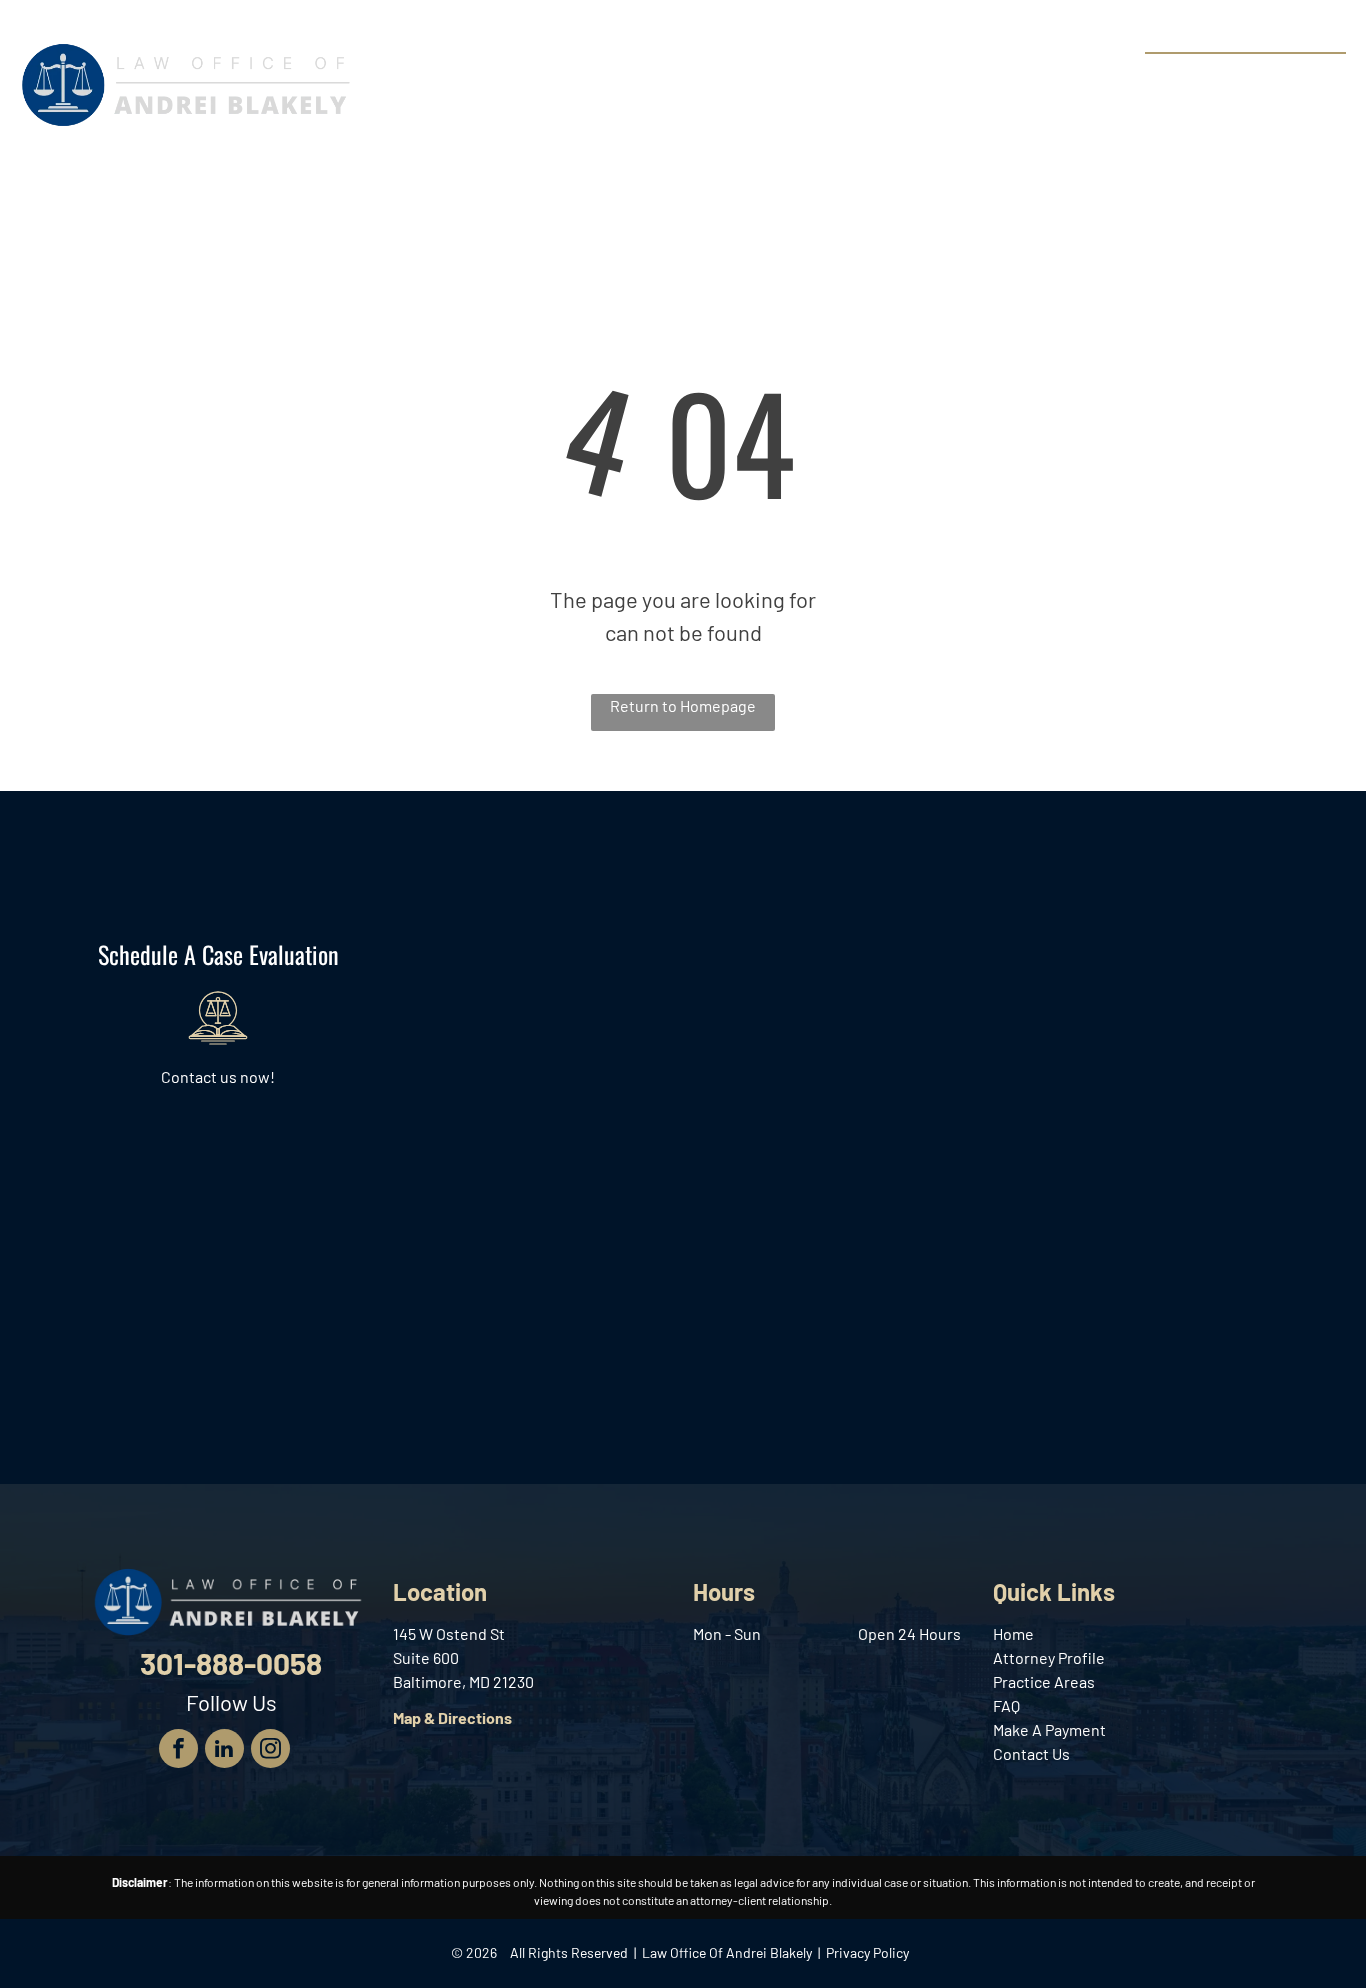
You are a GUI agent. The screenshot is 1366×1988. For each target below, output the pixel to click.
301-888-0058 (1271, 75)
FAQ (1006, 1705)
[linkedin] (224, 1751)
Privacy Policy (867, 1952)
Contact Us (1031, 1753)
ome (1018, 1633)
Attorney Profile (1049, 1657)
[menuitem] (431, 79)
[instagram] (270, 1751)
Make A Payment (1049, 1729)
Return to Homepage (683, 705)
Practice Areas (1044, 1681)
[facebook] (178, 1751)
